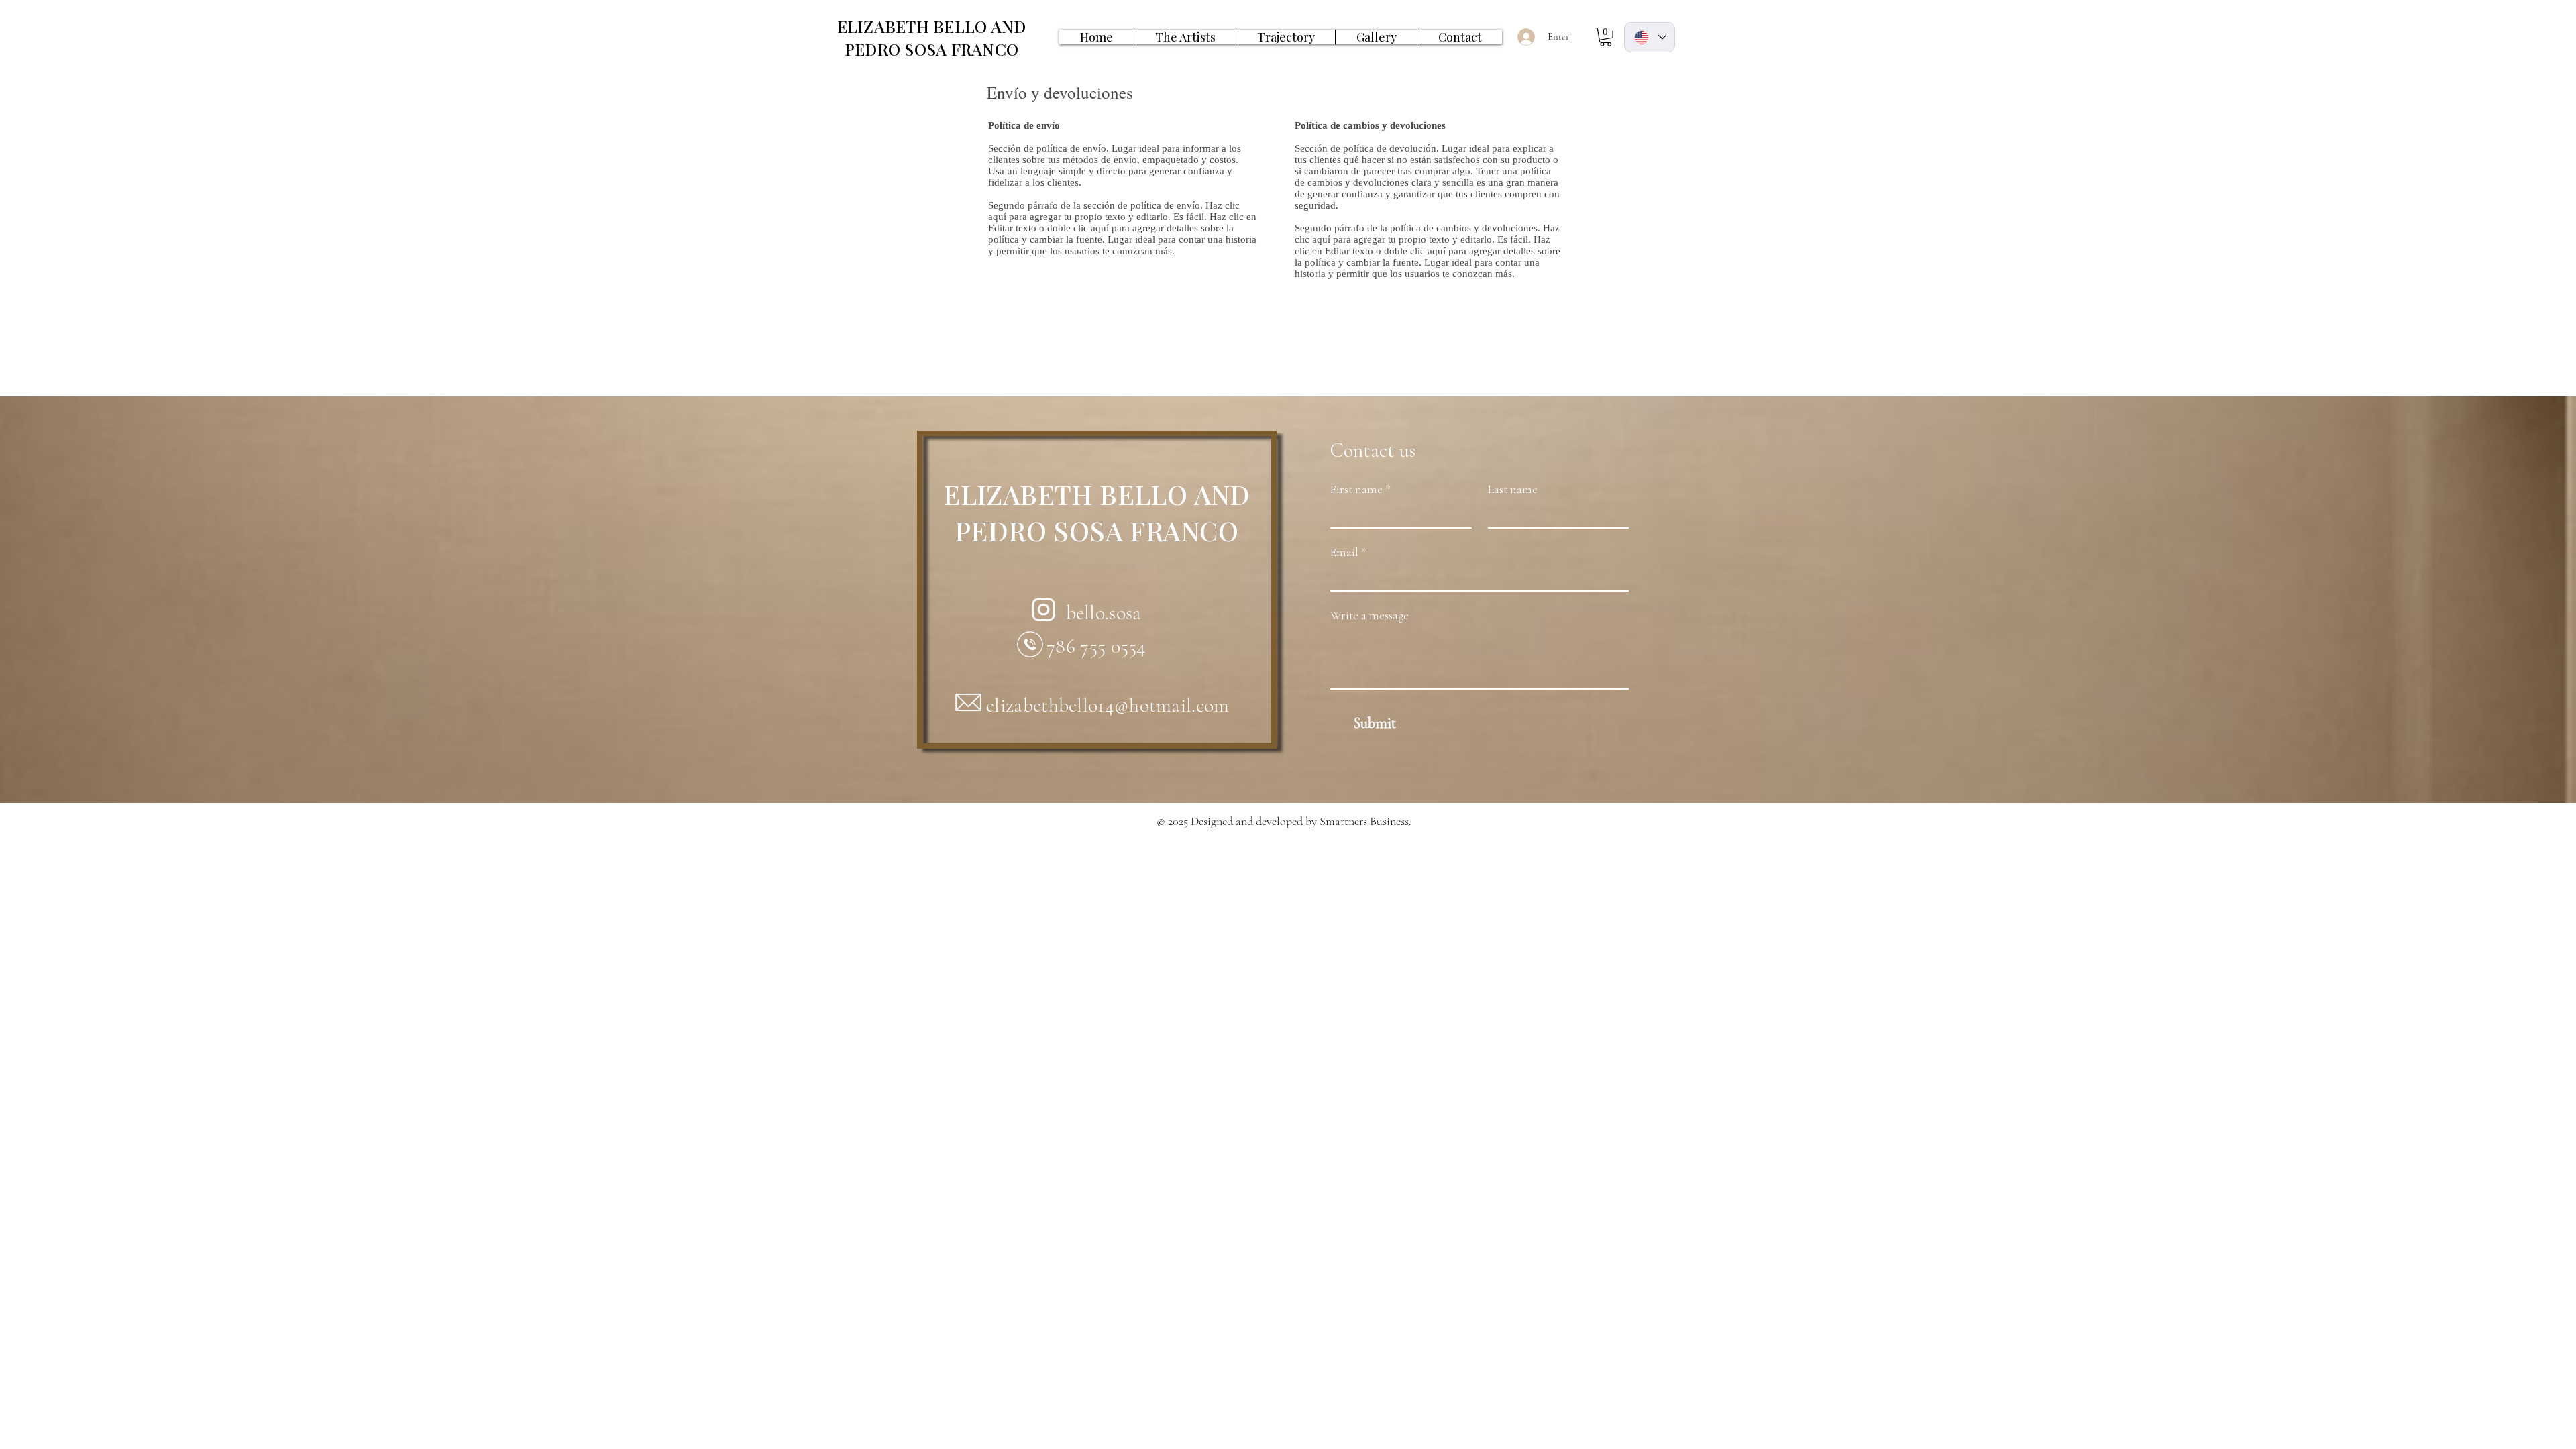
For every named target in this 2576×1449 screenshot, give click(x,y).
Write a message (1370, 615)
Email (1348, 552)
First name (1360, 489)
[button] (1606, 37)
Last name (1513, 489)
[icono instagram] (1043, 609)
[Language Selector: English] (1650, 37)
